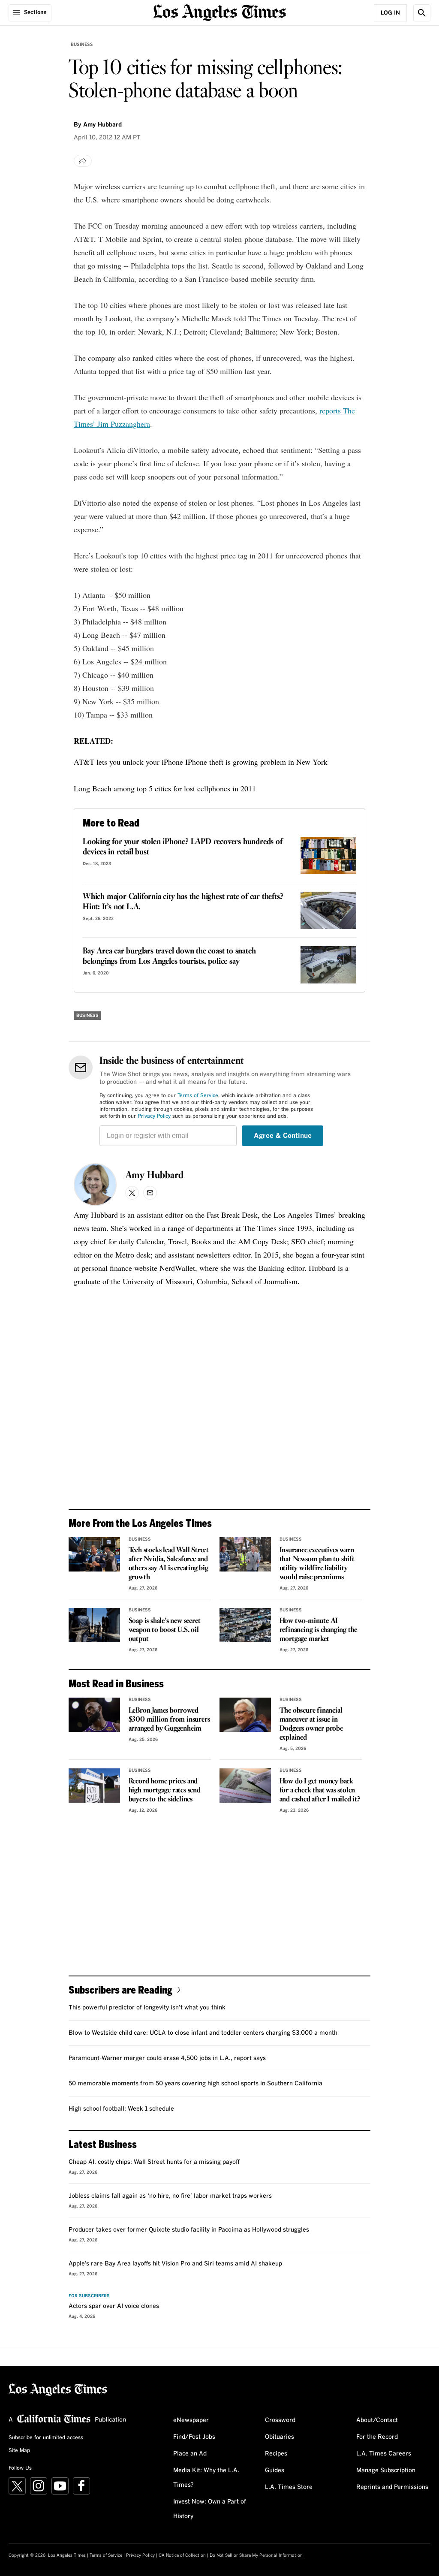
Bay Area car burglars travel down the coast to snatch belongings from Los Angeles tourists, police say (169, 956)
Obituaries (280, 2437)
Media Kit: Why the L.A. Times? (206, 2478)
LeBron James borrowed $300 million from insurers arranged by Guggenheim (169, 1720)
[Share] (83, 161)
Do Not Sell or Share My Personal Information (256, 2555)
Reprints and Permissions (392, 2487)
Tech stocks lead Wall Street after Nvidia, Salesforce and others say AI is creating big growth (169, 1564)
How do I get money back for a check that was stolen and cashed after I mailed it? (320, 1790)
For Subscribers (89, 2296)
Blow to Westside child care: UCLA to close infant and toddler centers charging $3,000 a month (203, 2033)
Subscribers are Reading (120, 1989)
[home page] (219, 12)
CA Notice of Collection (182, 2555)
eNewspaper (191, 2420)
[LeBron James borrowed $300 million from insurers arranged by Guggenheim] (94, 1715)
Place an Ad (190, 2454)
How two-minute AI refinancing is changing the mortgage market (319, 1630)
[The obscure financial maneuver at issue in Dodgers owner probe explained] (245, 1715)
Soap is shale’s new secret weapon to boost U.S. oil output (165, 1630)
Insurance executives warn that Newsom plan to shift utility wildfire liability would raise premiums (317, 1564)
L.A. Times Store (289, 2487)
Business (82, 45)
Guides (275, 2470)
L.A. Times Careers (384, 2454)
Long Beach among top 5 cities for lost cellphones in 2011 (165, 788)
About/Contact (377, 2420)
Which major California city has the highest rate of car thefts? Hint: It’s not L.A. (183, 902)
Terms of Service (198, 1096)
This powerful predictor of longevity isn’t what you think (147, 2008)
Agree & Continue (283, 1136)
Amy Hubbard (154, 1176)
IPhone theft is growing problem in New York (256, 762)
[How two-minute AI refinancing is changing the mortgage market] (245, 1625)
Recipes (276, 2454)
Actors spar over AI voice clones (114, 2306)
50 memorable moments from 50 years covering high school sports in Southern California (195, 2084)
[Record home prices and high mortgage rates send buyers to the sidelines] (94, 1786)
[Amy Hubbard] (95, 1185)
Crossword (280, 2420)
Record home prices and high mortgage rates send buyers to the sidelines (165, 1790)
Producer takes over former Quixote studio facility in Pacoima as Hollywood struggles (189, 2230)
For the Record (377, 2437)
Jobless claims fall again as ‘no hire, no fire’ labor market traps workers (170, 2196)
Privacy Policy (154, 1116)
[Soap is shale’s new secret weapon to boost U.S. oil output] (94, 1625)
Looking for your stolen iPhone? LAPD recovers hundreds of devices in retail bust (183, 847)
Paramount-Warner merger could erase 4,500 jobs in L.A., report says (167, 2058)
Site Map (19, 2451)
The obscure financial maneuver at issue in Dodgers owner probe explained (311, 1724)
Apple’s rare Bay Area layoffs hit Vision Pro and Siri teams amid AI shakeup (175, 2264)
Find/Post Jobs (194, 2437)
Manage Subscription (386, 2470)
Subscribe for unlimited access (46, 2438)
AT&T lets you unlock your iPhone (128, 762)
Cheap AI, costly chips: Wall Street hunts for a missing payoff (154, 2162)
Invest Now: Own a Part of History (210, 2509)
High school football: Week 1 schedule (121, 2109)
